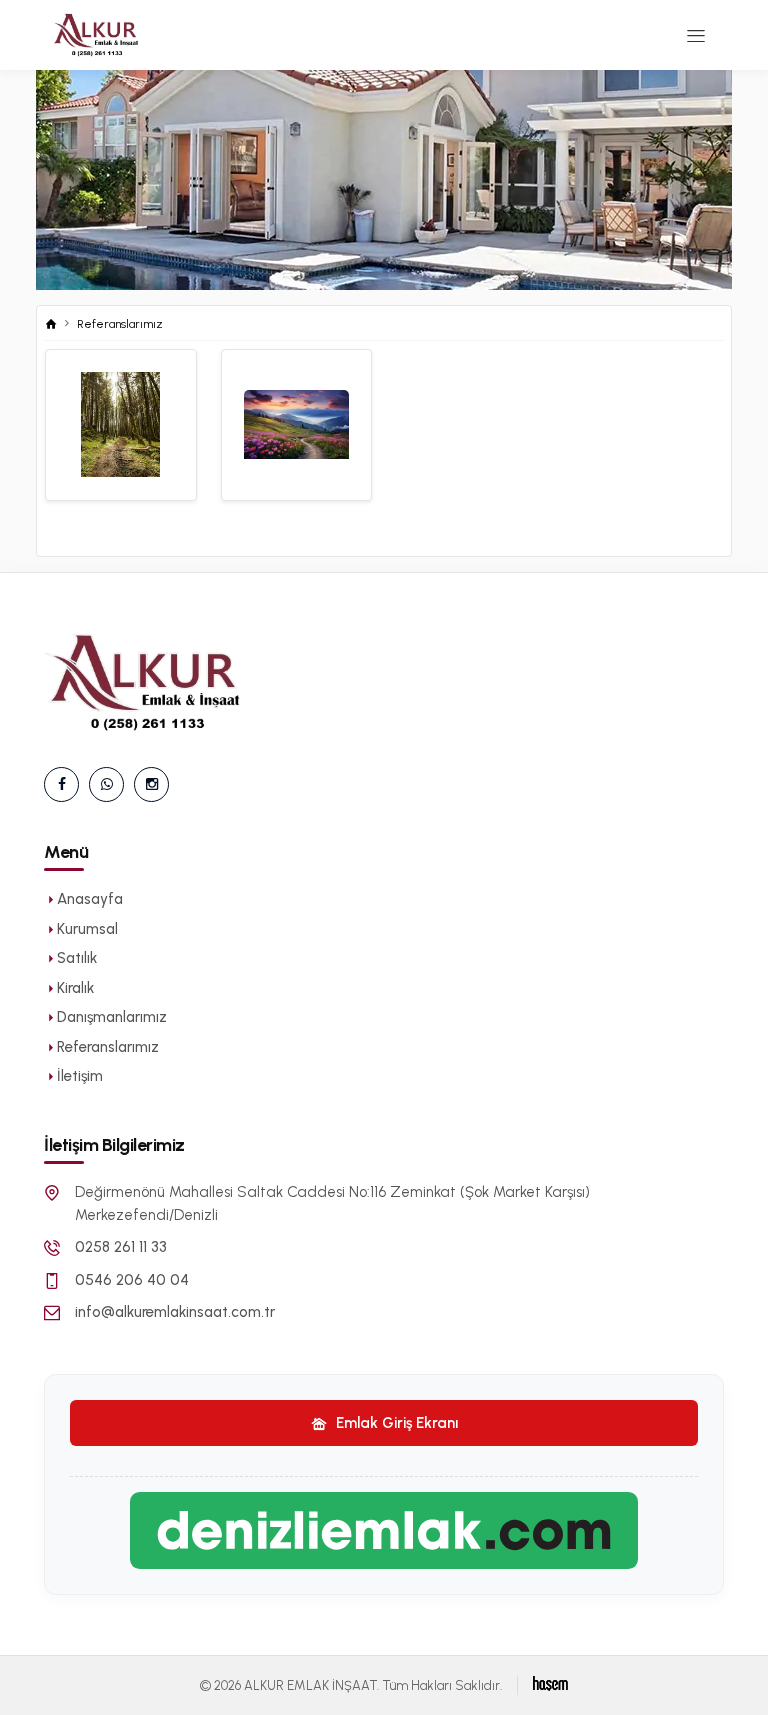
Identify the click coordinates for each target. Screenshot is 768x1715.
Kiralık (75, 988)
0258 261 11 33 (121, 1247)
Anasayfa (90, 899)
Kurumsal (87, 929)
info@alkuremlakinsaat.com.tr (175, 1312)
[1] (696, 35)
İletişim (80, 1076)
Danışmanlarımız (112, 1017)
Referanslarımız (120, 324)
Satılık (77, 958)
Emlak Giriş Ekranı (395, 1423)
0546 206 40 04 (132, 1280)
